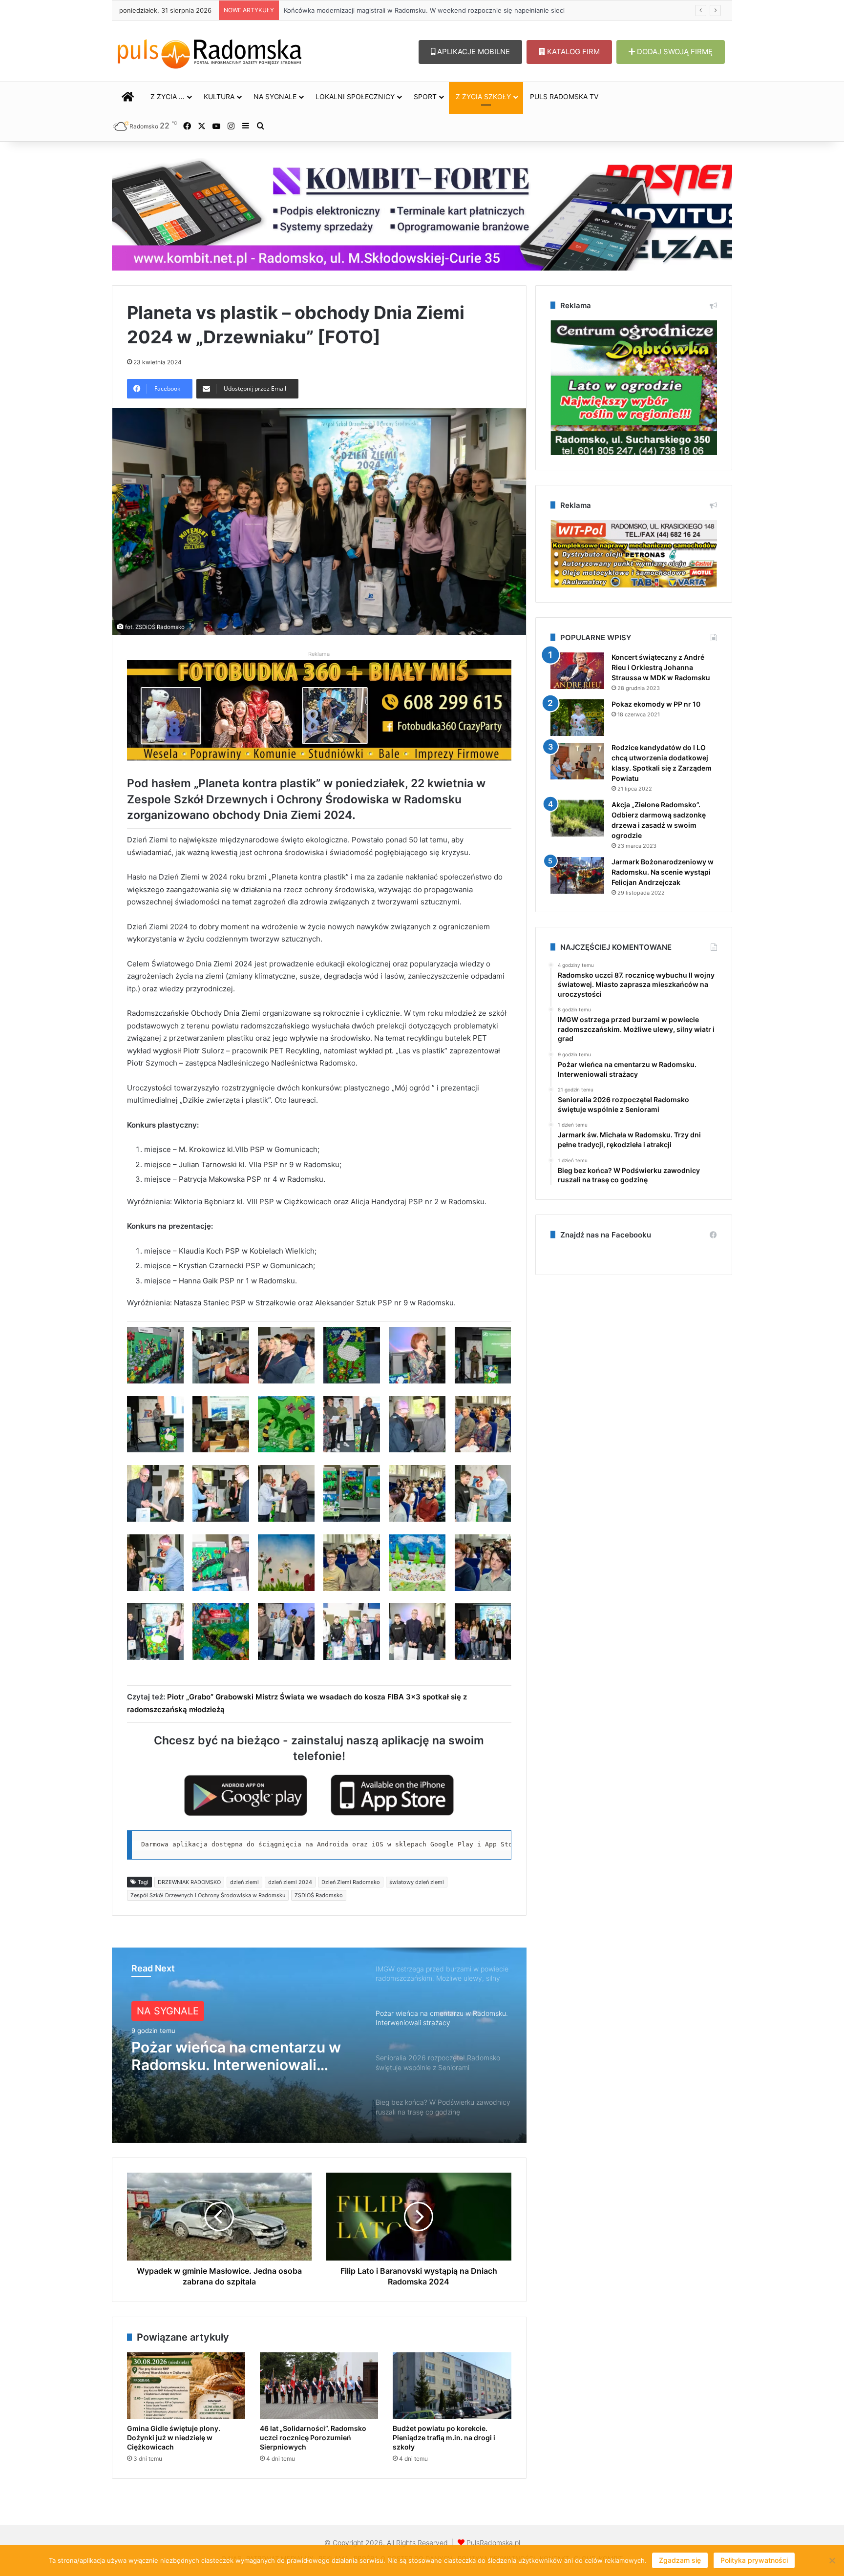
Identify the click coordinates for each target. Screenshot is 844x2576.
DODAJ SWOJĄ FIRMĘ (674, 52)
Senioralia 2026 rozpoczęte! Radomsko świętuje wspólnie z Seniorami (239, 2056)
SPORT (425, 96)
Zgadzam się (680, 2560)
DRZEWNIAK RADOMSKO (189, 1882)
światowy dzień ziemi (417, 1882)
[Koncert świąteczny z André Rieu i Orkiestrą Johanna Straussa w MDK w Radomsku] (577, 671)
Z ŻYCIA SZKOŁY (483, 96)
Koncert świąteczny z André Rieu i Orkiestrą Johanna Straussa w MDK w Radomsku (661, 667)
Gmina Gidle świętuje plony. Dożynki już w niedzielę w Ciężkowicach (388, 10)
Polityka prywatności (754, 2560)
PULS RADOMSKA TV (564, 96)
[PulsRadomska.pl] (210, 52)
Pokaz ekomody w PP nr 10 (656, 704)
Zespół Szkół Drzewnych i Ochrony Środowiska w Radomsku (208, 1895)
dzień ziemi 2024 (290, 1882)
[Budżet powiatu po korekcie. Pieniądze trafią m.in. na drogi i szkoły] (452, 2386)
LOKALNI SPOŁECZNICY (355, 96)
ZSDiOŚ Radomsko (319, 1895)
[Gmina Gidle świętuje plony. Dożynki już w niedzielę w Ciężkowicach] (186, 2386)
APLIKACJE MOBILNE (473, 52)
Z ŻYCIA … (168, 96)
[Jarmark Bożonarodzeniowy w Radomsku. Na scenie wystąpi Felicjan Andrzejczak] (577, 875)
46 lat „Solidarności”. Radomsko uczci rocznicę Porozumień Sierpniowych (313, 2438)
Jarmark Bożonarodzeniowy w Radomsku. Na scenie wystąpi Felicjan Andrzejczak (663, 872)
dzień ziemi (244, 1882)
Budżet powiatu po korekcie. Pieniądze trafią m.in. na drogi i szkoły (444, 2438)
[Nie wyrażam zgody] (832, 2560)
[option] (319, 2045)
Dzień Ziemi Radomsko (351, 1882)
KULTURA (219, 96)
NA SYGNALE (275, 96)
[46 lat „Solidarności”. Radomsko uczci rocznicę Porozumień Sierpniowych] (319, 2386)
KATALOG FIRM (572, 52)
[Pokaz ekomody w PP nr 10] (577, 718)
